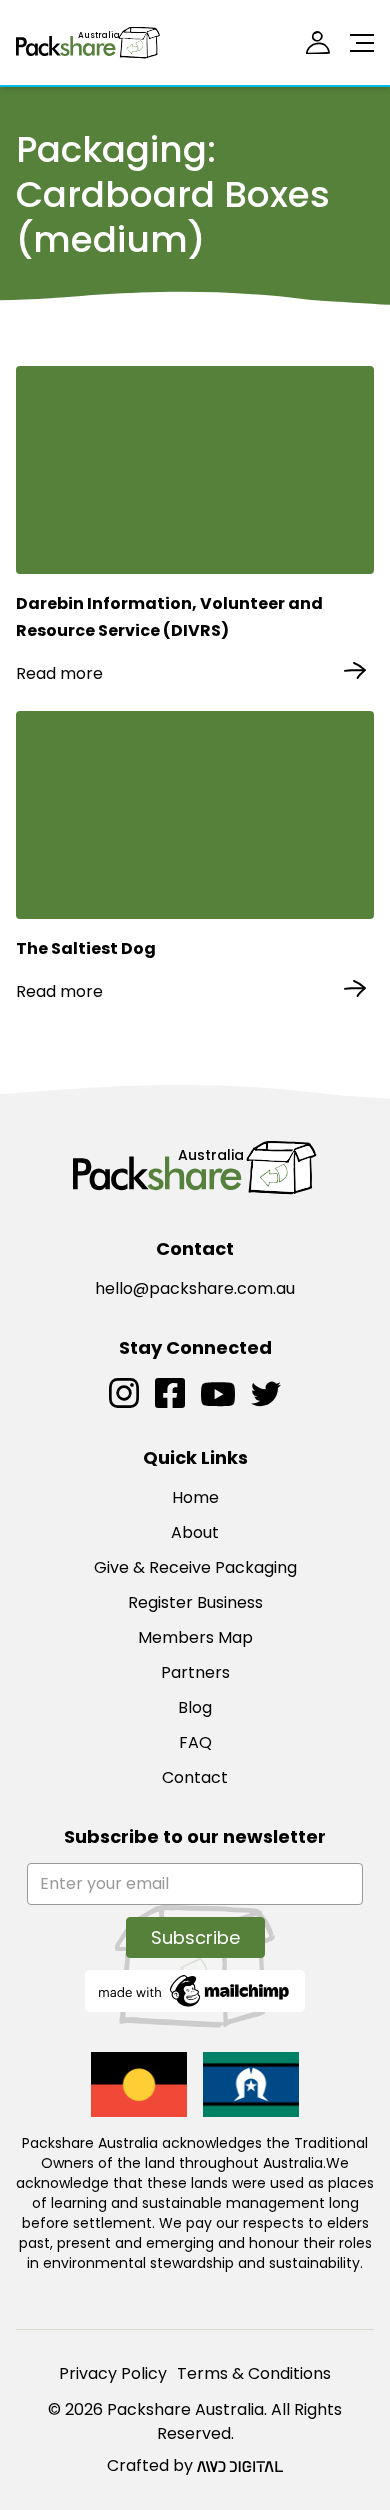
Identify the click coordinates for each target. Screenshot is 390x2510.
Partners (195, 1672)
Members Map (195, 1637)
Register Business (195, 1602)
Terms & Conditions (254, 2373)
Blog (195, 1707)
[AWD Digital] (240, 2466)
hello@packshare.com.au (195, 1288)
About (195, 1532)
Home (195, 1497)
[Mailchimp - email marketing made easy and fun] (195, 1989)
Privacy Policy (113, 2373)
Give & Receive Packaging (195, 1567)
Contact (195, 1777)
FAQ (195, 1742)
